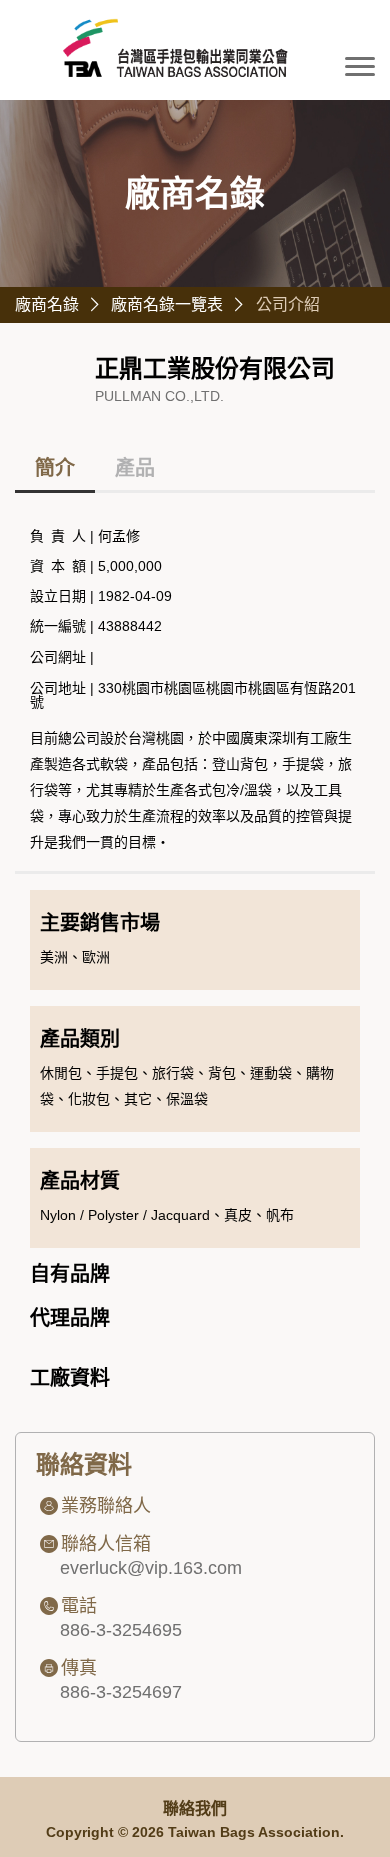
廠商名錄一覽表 (167, 304)
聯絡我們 (195, 1808)
